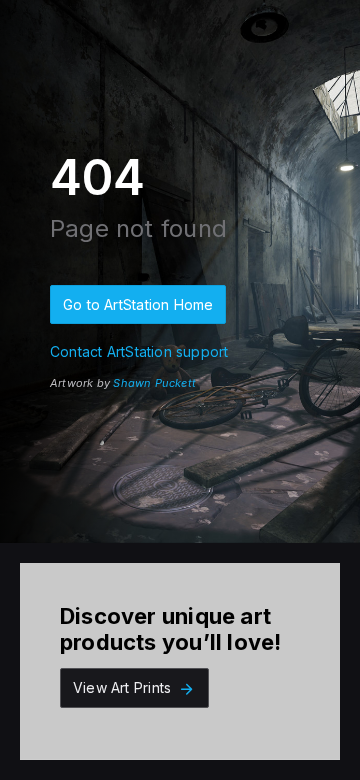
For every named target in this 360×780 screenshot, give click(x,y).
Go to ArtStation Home (138, 304)
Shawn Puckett (154, 383)
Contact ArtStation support (139, 351)
